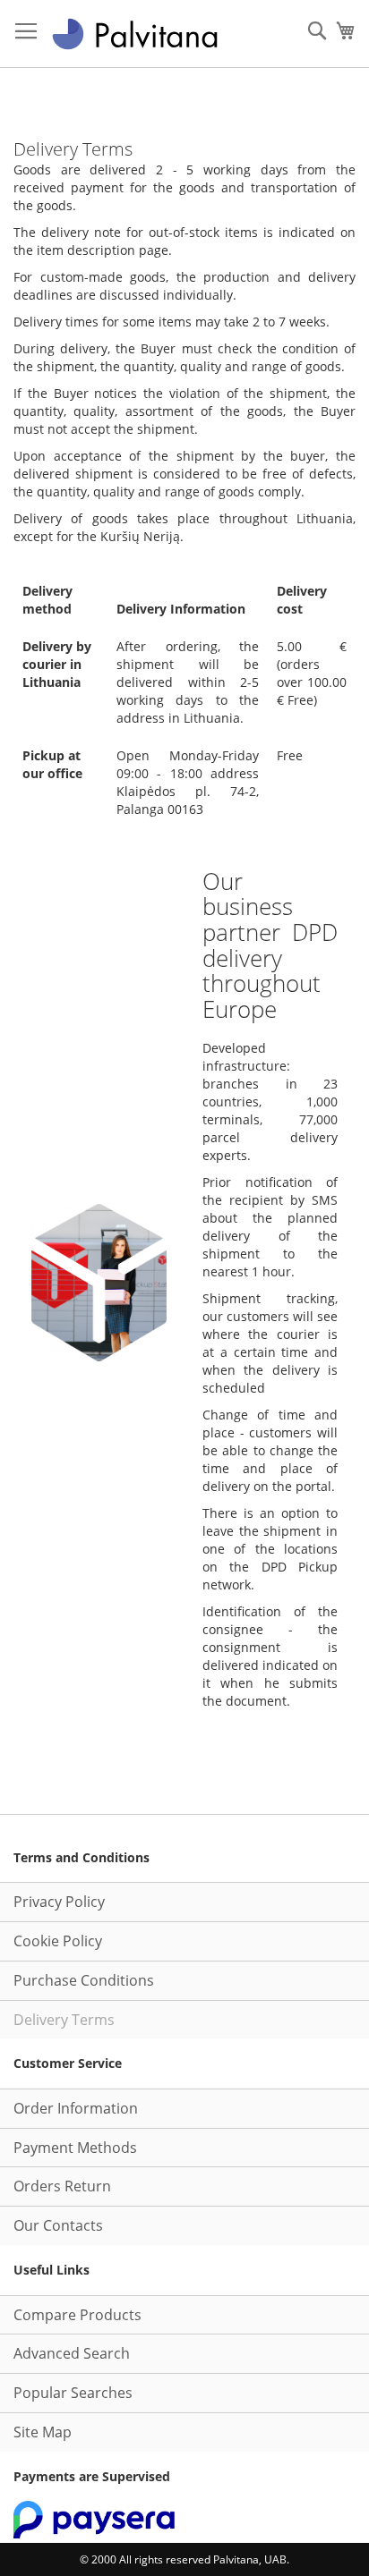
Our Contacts (58, 2225)
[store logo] (135, 34)
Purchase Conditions (84, 1980)
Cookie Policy (58, 1941)
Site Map (43, 2432)
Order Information (76, 2108)
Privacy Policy (59, 1902)
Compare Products (77, 2315)
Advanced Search (72, 2353)
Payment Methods (75, 2148)
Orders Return (62, 2186)
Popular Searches (73, 2393)
